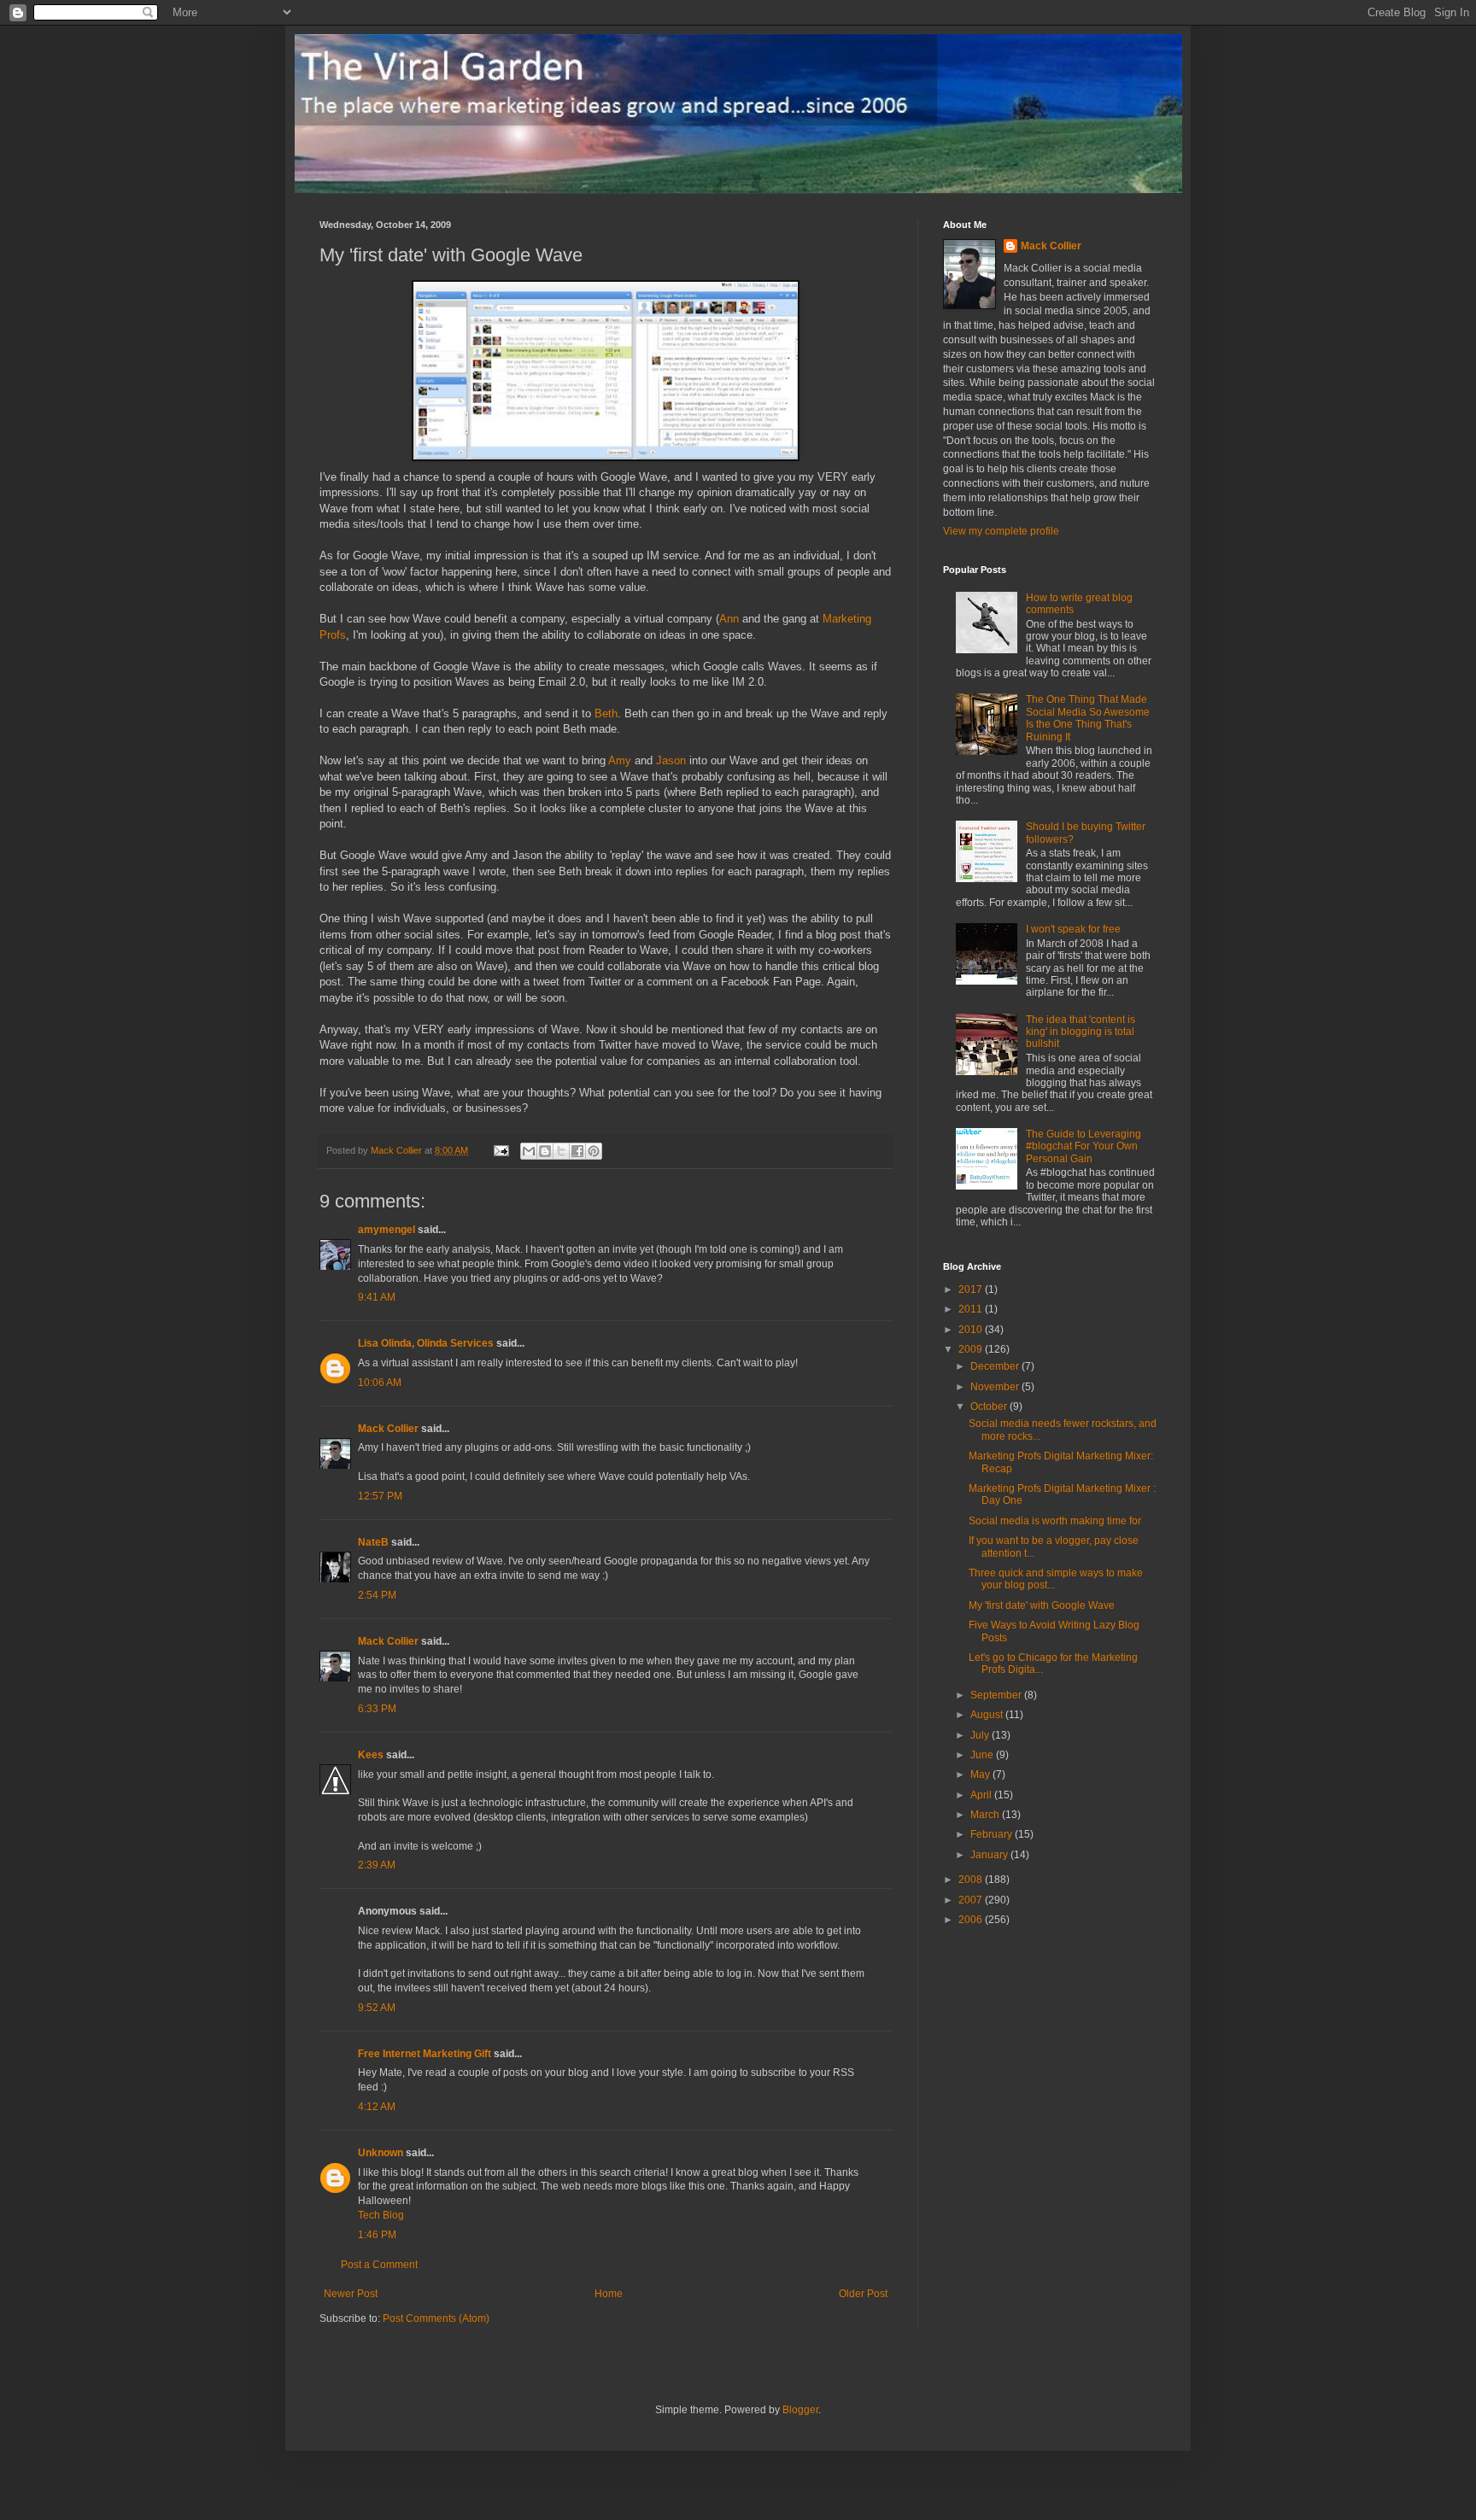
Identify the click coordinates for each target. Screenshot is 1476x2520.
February (993, 1834)
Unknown (381, 2153)
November (996, 1387)
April (982, 1795)
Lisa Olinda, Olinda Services (426, 1343)
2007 (972, 1900)
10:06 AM (380, 1383)
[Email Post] (501, 1150)
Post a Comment (379, 2265)
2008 (972, 1880)
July (981, 1735)
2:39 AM (377, 1865)
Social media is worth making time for (1055, 1521)
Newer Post (351, 2294)
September (997, 1695)
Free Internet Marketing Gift (425, 2054)
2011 (972, 1309)
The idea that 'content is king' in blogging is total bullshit (1081, 1032)
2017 (972, 1289)
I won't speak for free (1073, 929)
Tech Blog (381, 2215)
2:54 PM (377, 1595)
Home (609, 2294)
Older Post (863, 2294)
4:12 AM (377, 2107)
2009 (972, 1349)
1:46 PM (377, 2235)
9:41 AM (377, 1297)
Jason (671, 760)
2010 (972, 1330)
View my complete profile (1001, 531)
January (990, 1855)
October (990, 1406)
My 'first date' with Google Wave (1042, 1605)
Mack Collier (388, 1429)
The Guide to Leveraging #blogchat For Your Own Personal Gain (1084, 1146)
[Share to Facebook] (577, 1151)
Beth (606, 713)
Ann (729, 619)
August (988, 1715)
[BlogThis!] (545, 1151)
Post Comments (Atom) (436, 2318)
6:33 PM (377, 1709)
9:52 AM (377, 2008)
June (983, 1755)
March (986, 1815)
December (996, 1366)
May (981, 1775)
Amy (620, 760)
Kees (371, 1755)
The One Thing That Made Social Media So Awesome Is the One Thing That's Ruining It (1088, 718)
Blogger (800, 2410)
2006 (972, 1920)
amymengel (387, 1230)
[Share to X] (561, 1151)
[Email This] (529, 1151)
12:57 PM (380, 1496)
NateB (373, 1542)
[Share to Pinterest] (594, 1151)
